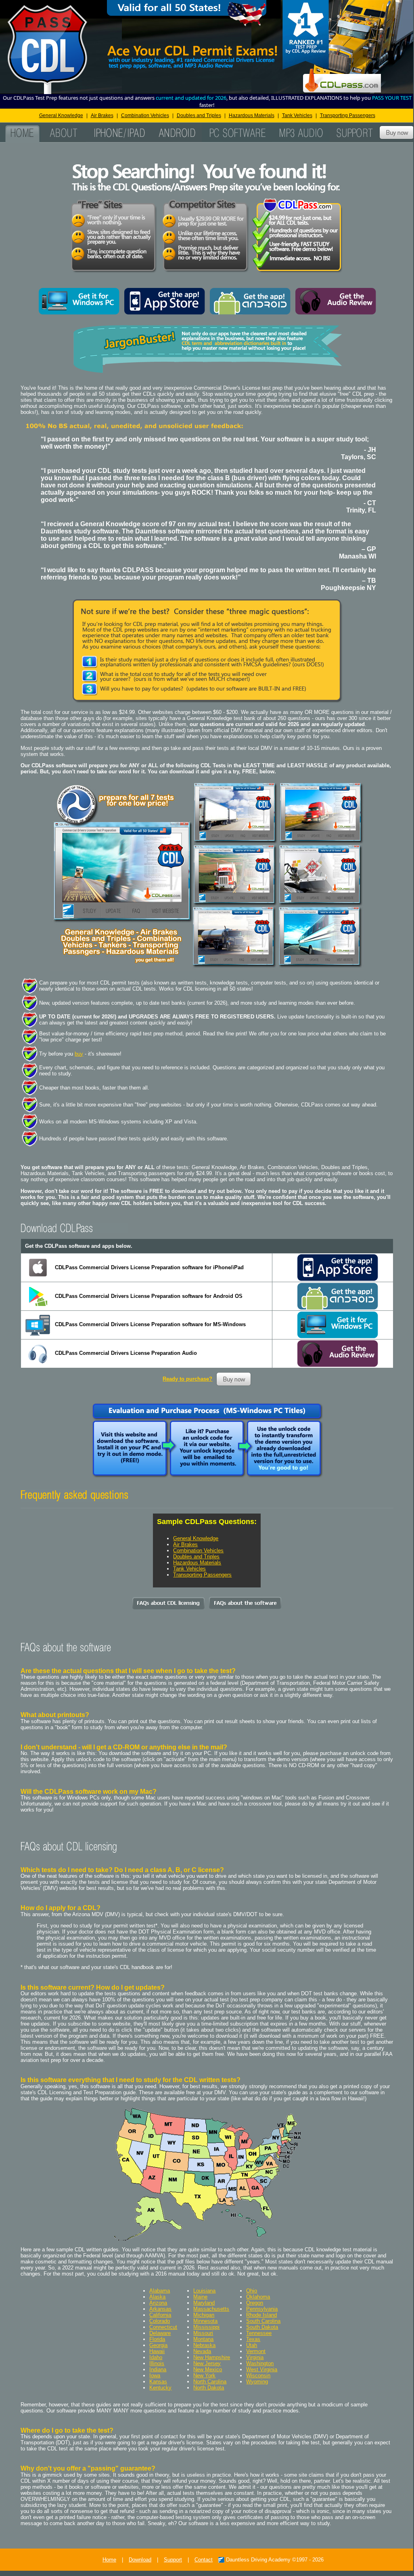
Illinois (157, 2363)
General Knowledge (61, 115)
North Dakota (209, 2388)
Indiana (158, 2369)
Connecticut (163, 2327)
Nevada (202, 2351)
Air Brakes (102, 115)
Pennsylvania (262, 2309)
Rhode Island (261, 2315)
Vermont (256, 2351)
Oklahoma (258, 2297)
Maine (200, 2297)
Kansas (158, 2382)
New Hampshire (212, 2357)
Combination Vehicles (145, 115)
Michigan (204, 2315)
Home (109, 2560)
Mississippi (206, 2327)
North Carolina (210, 2382)
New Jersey (207, 2363)
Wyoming (257, 2382)
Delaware (160, 2333)
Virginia (255, 2357)
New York (204, 2376)
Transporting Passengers (348, 115)
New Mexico (208, 2369)
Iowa (155, 2376)
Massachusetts (211, 2309)
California (160, 2315)
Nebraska (204, 2345)
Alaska (157, 2297)
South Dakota (262, 2327)
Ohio (252, 2291)
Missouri (203, 2333)
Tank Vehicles (297, 115)
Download (140, 2560)
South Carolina (263, 2321)
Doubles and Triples (199, 115)
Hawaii (157, 2351)
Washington (260, 2363)
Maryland (204, 2303)
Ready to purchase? (187, 1379)
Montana (203, 2339)
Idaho (156, 2357)
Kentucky (160, 2388)
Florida (157, 2339)
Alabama (160, 2291)
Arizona (158, 2303)
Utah (252, 2345)
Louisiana (204, 2291)
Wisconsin (258, 2376)
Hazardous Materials (252, 115)
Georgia (158, 2345)
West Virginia (262, 2369)
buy (79, 1054)
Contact (204, 2560)
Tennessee (259, 2333)
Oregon (255, 2303)
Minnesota (205, 2321)
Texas (253, 2339)
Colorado (160, 2321)
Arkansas (160, 2309)
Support (173, 2560)
